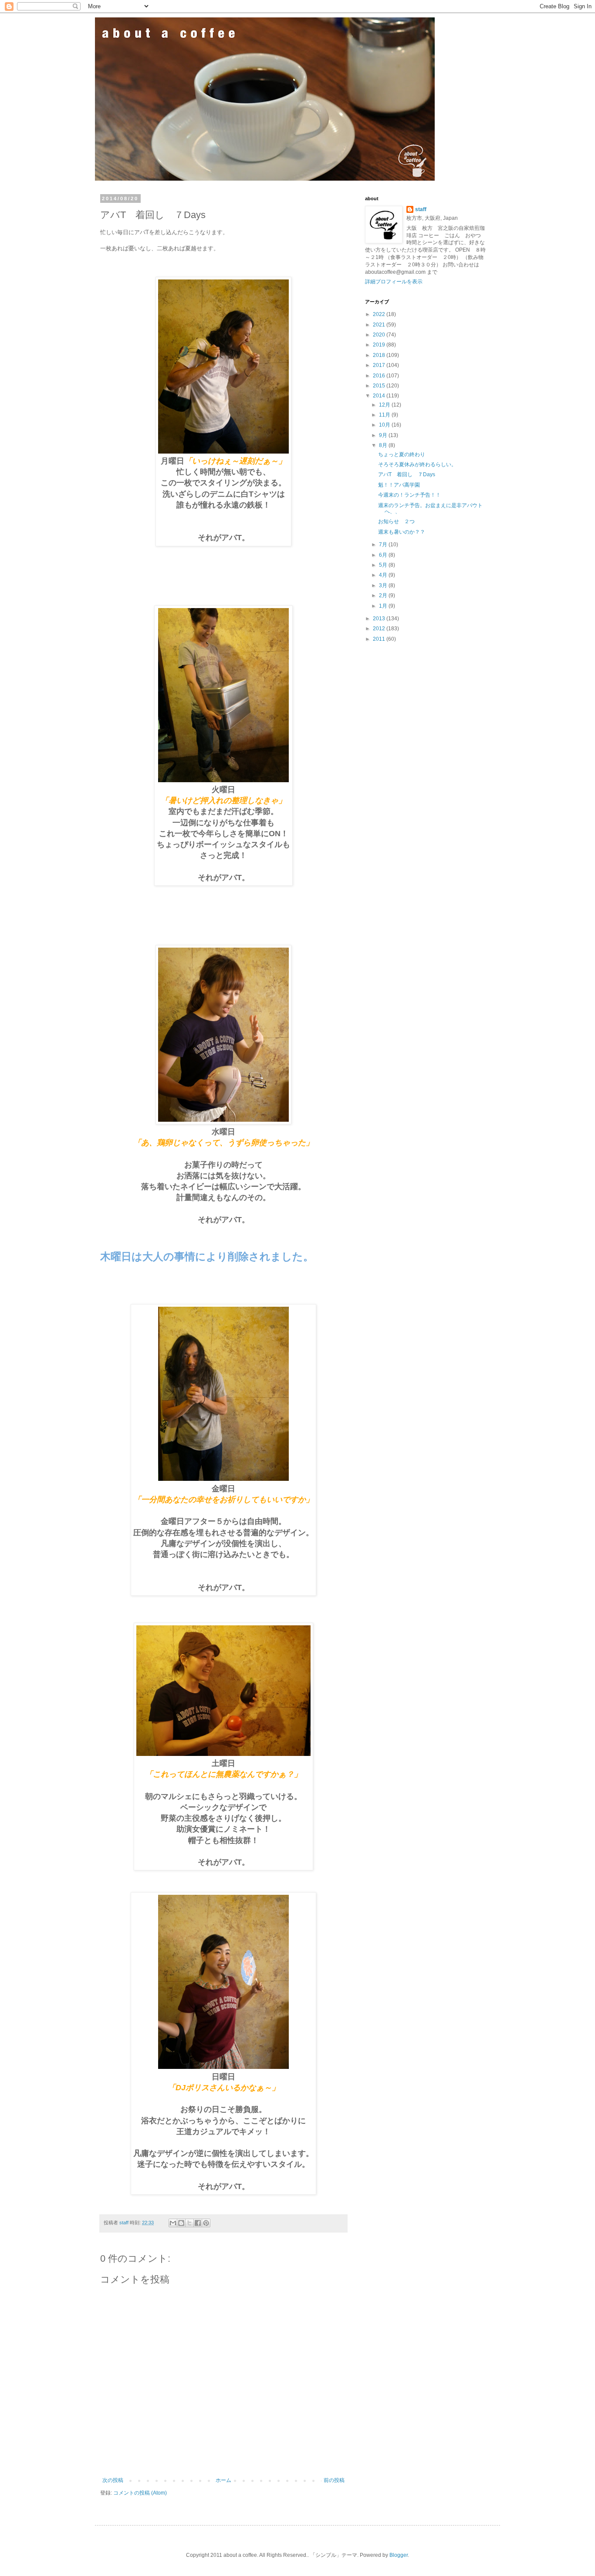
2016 (380, 376)
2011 (380, 639)
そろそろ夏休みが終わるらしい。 (417, 464)
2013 (380, 619)
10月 (385, 425)
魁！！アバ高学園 (399, 485)
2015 (380, 386)
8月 (384, 445)
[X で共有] (189, 2223)
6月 (384, 555)
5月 (384, 565)
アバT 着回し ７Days (407, 474)
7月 (384, 545)
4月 (384, 575)
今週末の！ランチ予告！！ (409, 495)
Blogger (399, 2555)
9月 (384, 435)
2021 (380, 325)
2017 (380, 365)
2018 (380, 355)
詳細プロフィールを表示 (394, 282)
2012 (380, 629)
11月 (385, 415)
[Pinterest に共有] (206, 2223)
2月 (384, 595)
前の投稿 (334, 2480)
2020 (380, 335)
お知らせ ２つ (396, 521)
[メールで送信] (173, 2223)
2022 (380, 314)
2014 (380, 396)
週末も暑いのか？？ (402, 532)
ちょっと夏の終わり (402, 454)
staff (421, 209)
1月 (384, 606)
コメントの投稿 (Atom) (140, 2493)
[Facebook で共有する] (198, 2223)
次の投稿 (113, 2480)
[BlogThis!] (181, 2223)
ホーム (223, 2480)
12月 (385, 405)
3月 (384, 585)
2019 (380, 345)
